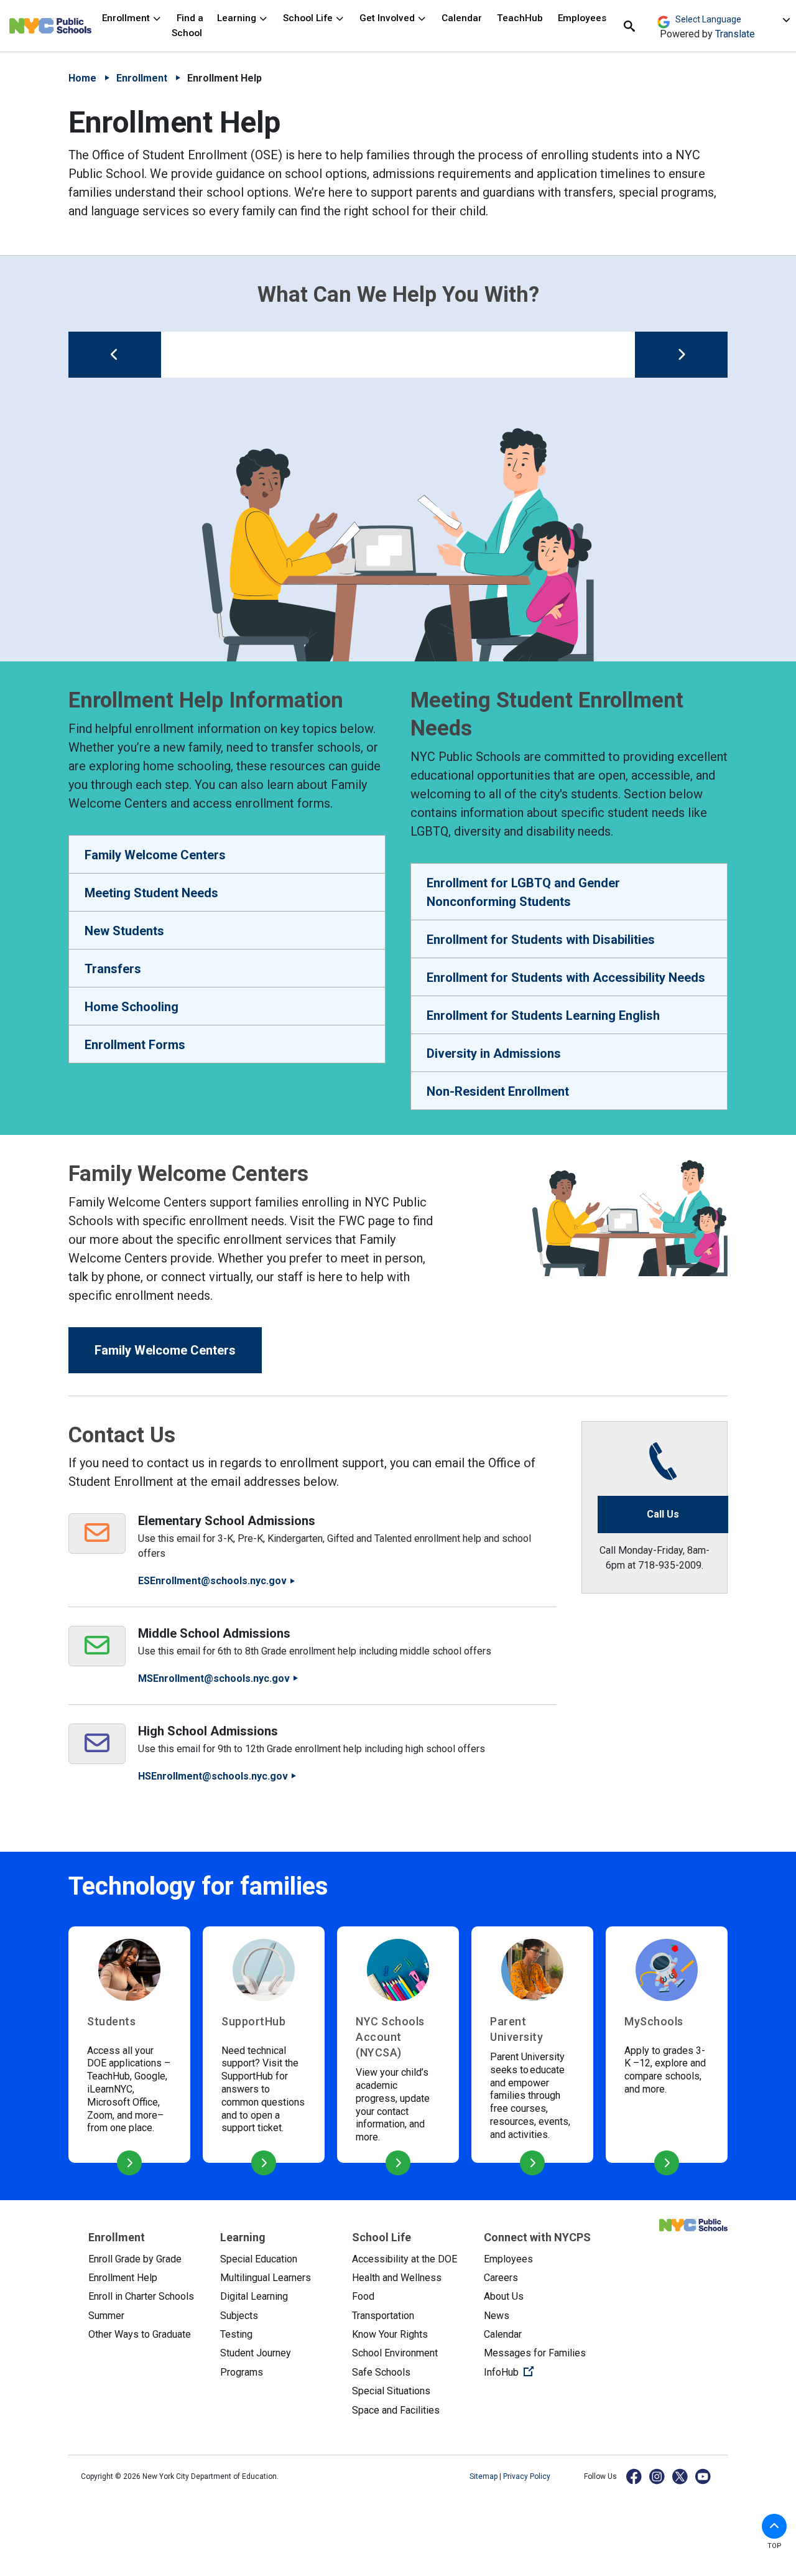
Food (363, 2296)
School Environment (395, 2353)
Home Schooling (132, 1007)
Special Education (259, 2259)
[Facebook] (635, 2476)
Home (82, 78)
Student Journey (256, 2353)
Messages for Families (535, 2353)
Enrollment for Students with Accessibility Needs (566, 978)
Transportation (383, 2316)
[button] (774, 2526)
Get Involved (388, 18)
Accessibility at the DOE (405, 2259)
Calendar (462, 18)
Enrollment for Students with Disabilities (541, 940)
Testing (236, 2334)
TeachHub (520, 18)
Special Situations (391, 2391)
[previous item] (115, 355)
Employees (582, 18)
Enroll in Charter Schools (141, 2296)
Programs (242, 2372)
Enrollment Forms (135, 1045)
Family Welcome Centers (155, 855)
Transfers (113, 969)
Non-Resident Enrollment (498, 1091)
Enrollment (127, 18)
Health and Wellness (397, 2278)
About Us (504, 2296)
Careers (501, 2278)
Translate (735, 34)
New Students (124, 931)
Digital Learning (254, 2296)
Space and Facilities (396, 2410)
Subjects (239, 2316)
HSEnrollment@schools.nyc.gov (213, 1776)
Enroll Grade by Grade (135, 2259)
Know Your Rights (390, 2334)
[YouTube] (704, 2476)
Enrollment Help (123, 2278)
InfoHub (540, 2372)
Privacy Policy (527, 2476)
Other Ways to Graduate (140, 2334)
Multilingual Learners (266, 2278)
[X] (681, 2476)
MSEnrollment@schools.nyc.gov (214, 1678)
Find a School (187, 25)
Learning (238, 18)
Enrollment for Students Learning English (543, 1015)
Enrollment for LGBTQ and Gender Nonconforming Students (523, 892)
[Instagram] (658, 2476)
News (497, 2316)
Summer (106, 2316)
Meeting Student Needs (151, 893)
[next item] (681, 355)
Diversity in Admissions (494, 1053)
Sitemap (484, 2476)
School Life (309, 18)
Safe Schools (381, 2372)
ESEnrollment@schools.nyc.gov (212, 1581)
